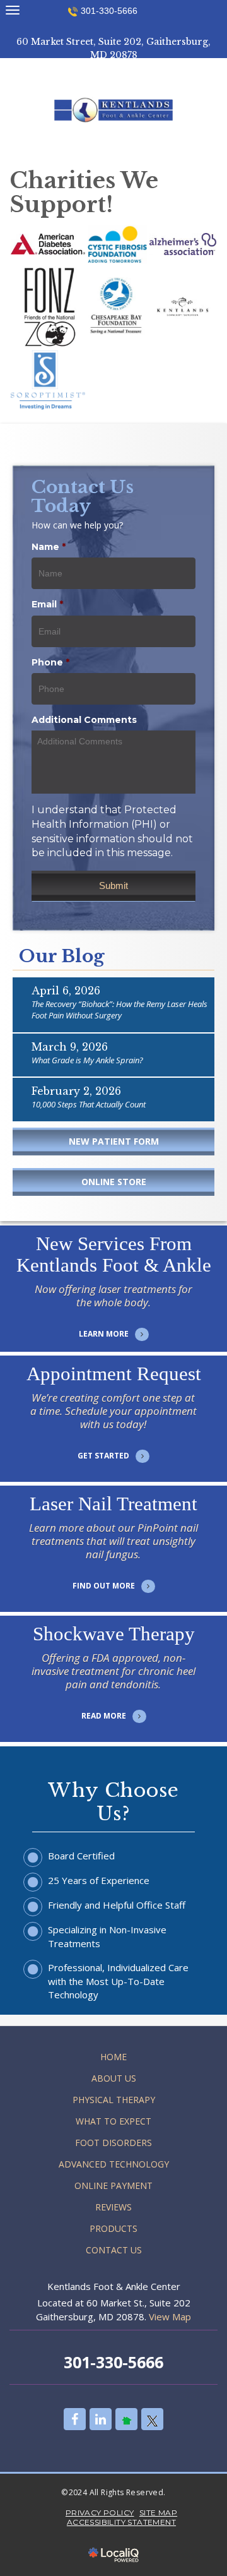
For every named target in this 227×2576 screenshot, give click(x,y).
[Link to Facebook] (75, 2419)
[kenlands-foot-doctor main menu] (12, 10)
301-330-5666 (109, 11)
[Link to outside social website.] (126, 2419)
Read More (114, 1700)
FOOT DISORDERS (113, 2143)
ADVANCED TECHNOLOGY (114, 2164)
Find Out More (114, 1570)
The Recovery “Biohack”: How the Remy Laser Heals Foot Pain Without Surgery (119, 1010)
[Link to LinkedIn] (101, 2419)
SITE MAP (158, 2513)
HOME (113, 2057)
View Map (170, 2317)
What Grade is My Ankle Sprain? (87, 1060)
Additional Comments (84, 720)
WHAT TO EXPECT (113, 2121)
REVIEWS (113, 2207)
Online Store (114, 1182)
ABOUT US (114, 2078)
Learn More (114, 1318)
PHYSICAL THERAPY (114, 2100)
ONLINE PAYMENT (113, 2185)
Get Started (113, 1440)
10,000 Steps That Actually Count (89, 1104)
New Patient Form (114, 1141)
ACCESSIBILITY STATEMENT (121, 2522)
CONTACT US (114, 2250)
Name (49, 547)
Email (47, 604)
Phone (50, 662)
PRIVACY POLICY (100, 2513)
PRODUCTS (113, 2228)
